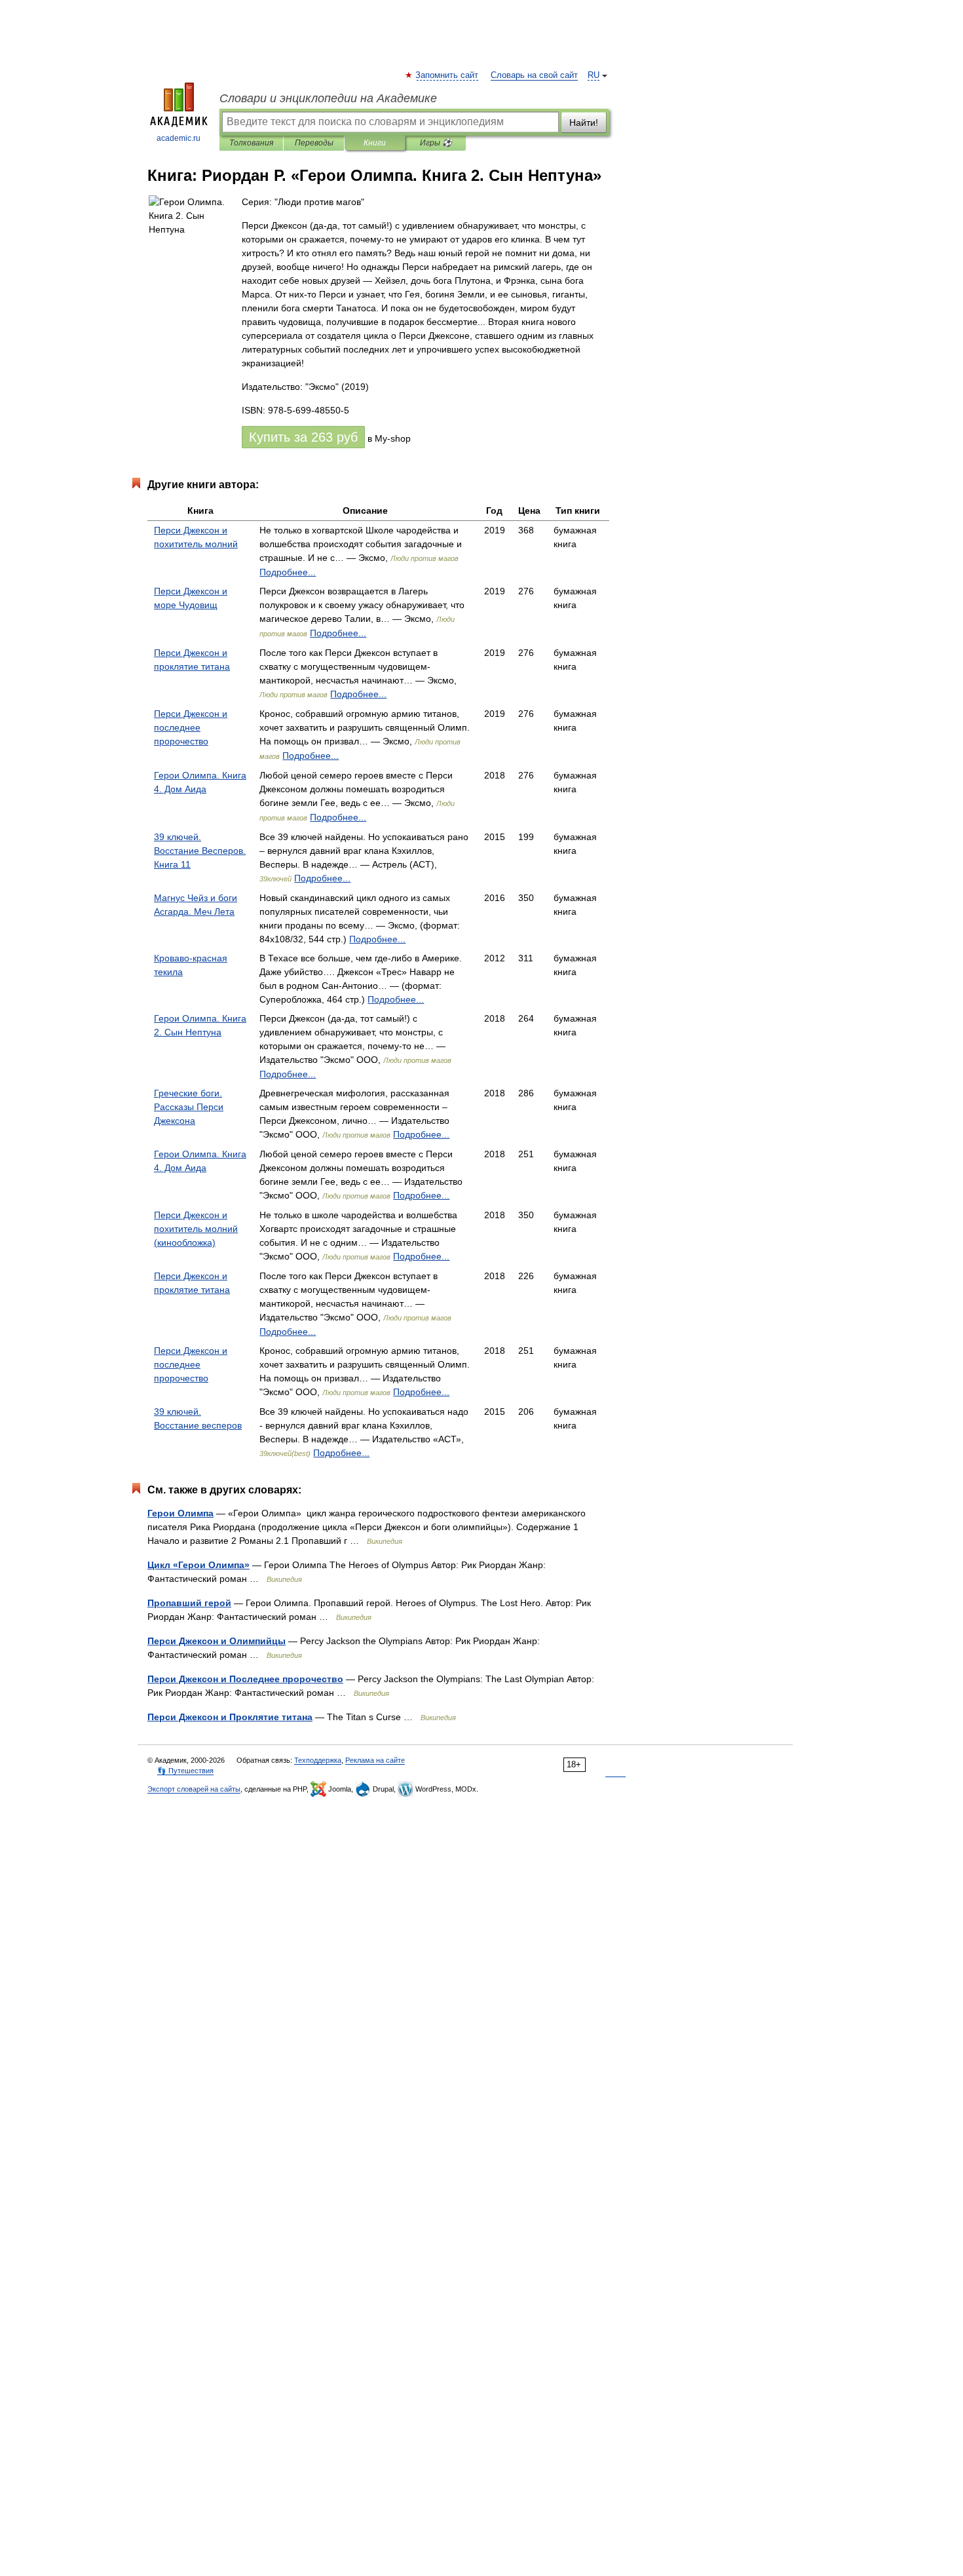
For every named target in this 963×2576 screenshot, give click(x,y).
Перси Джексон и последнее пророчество (191, 727)
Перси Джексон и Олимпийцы (217, 1641)
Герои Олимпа (180, 1513)
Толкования (251, 143)
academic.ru (179, 138)
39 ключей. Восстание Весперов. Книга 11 (200, 851)
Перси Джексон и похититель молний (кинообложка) (196, 1229)
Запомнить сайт (447, 75)
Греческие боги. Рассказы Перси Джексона (189, 1107)
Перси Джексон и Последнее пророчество (245, 1679)
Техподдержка (318, 1760)
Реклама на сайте (375, 1760)
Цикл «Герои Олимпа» (198, 1565)
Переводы (314, 143)
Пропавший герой (189, 1603)
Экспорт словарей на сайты (194, 1789)
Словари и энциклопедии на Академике (328, 98)
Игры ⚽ (436, 143)
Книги (375, 143)
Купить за (303, 437)
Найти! (584, 123)
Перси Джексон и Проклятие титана (230, 1717)
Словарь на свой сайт (534, 75)
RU (594, 75)
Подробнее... (288, 572)
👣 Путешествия (185, 1771)
